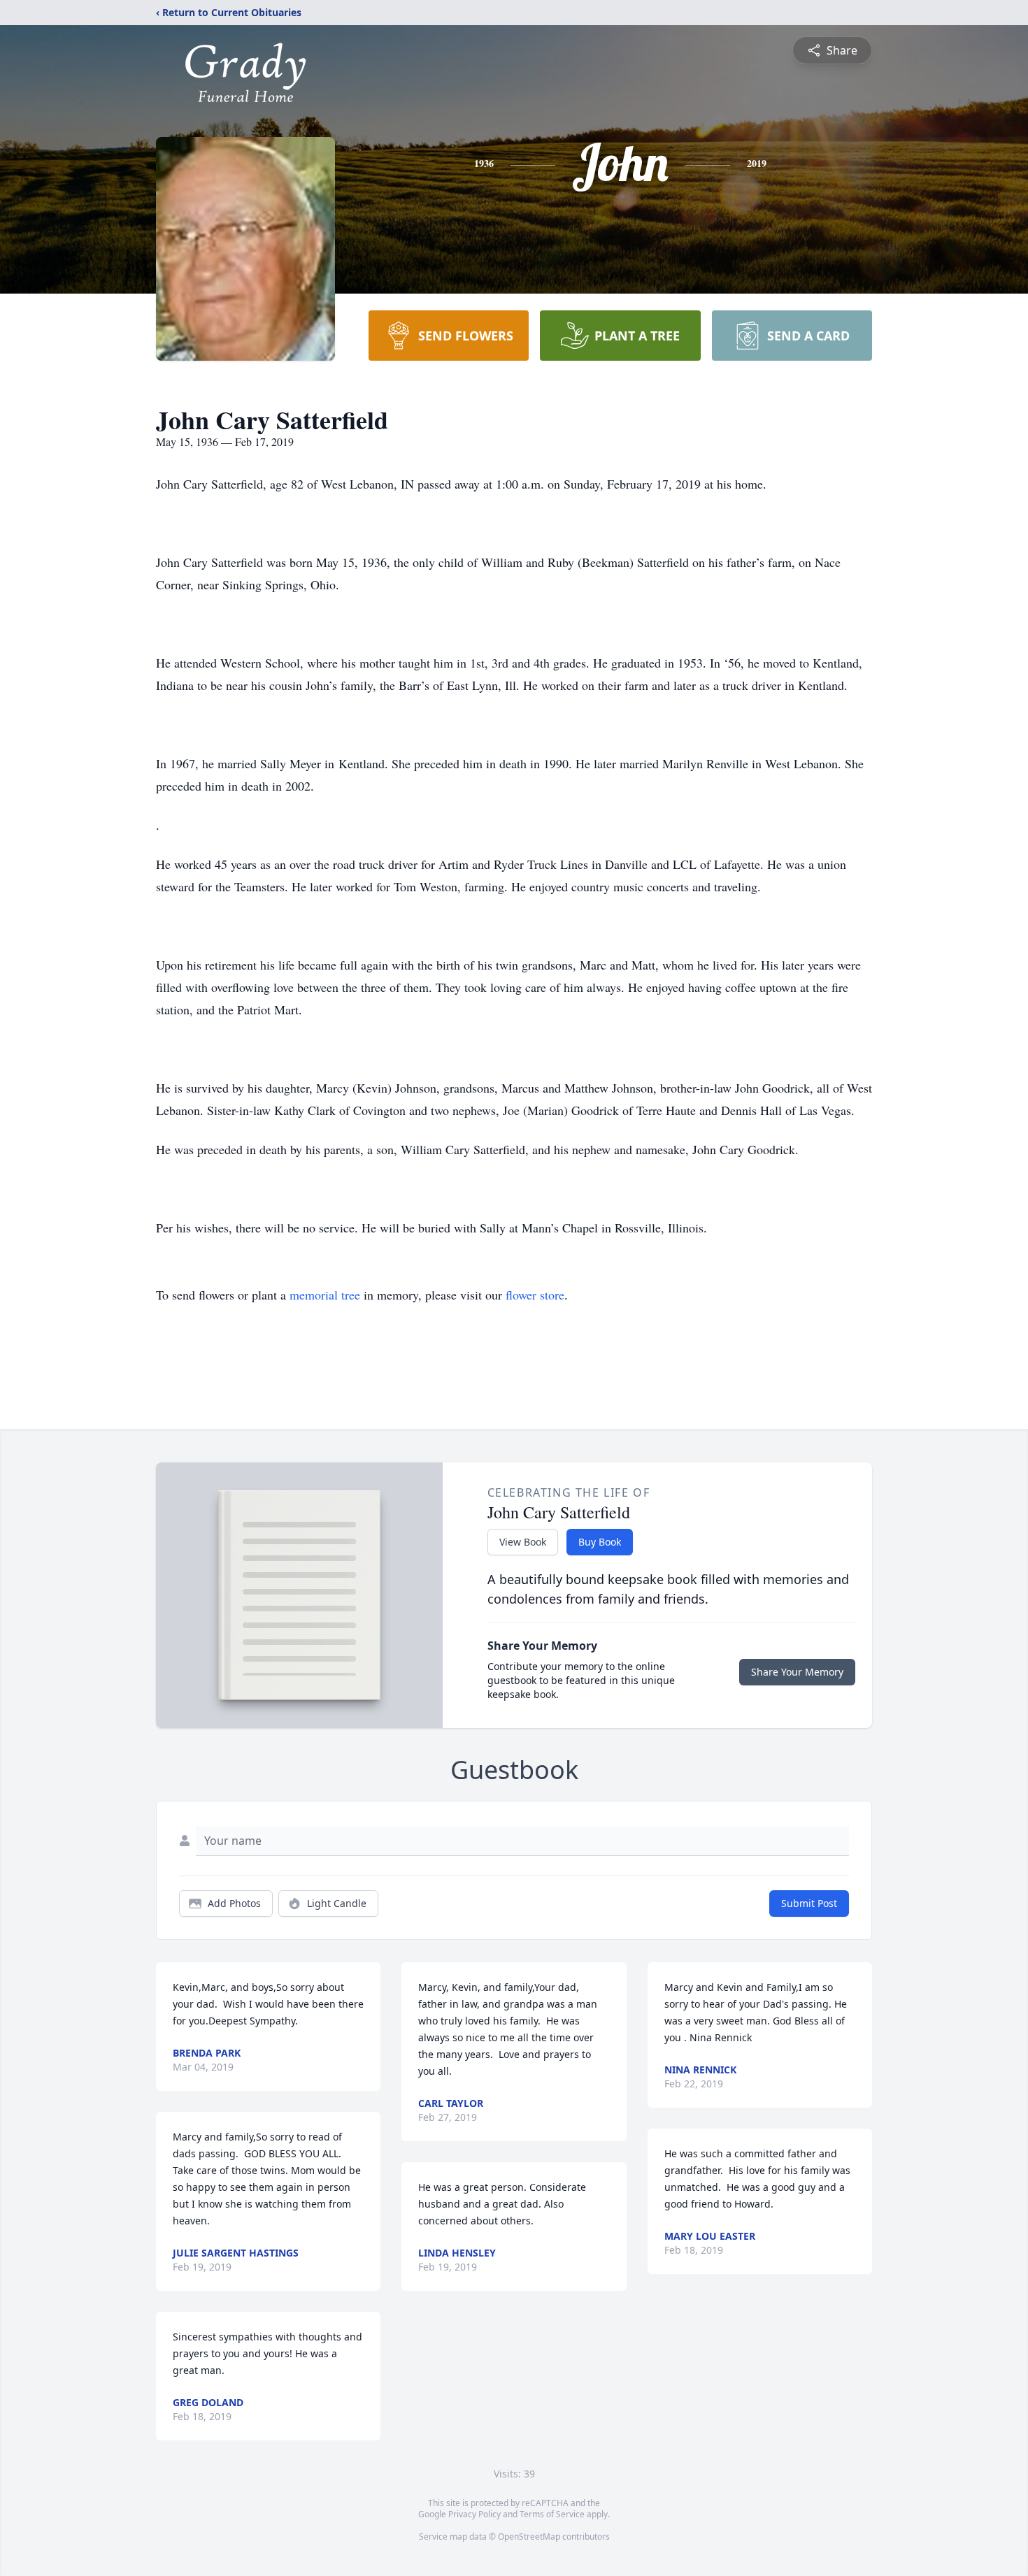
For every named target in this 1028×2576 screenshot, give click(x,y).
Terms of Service (552, 2514)
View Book (523, 1542)
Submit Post (809, 1903)
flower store (535, 1295)
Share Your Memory (797, 1672)
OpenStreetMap (529, 2537)
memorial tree (325, 1295)
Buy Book (600, 1542)
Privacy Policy (474, 2514)
